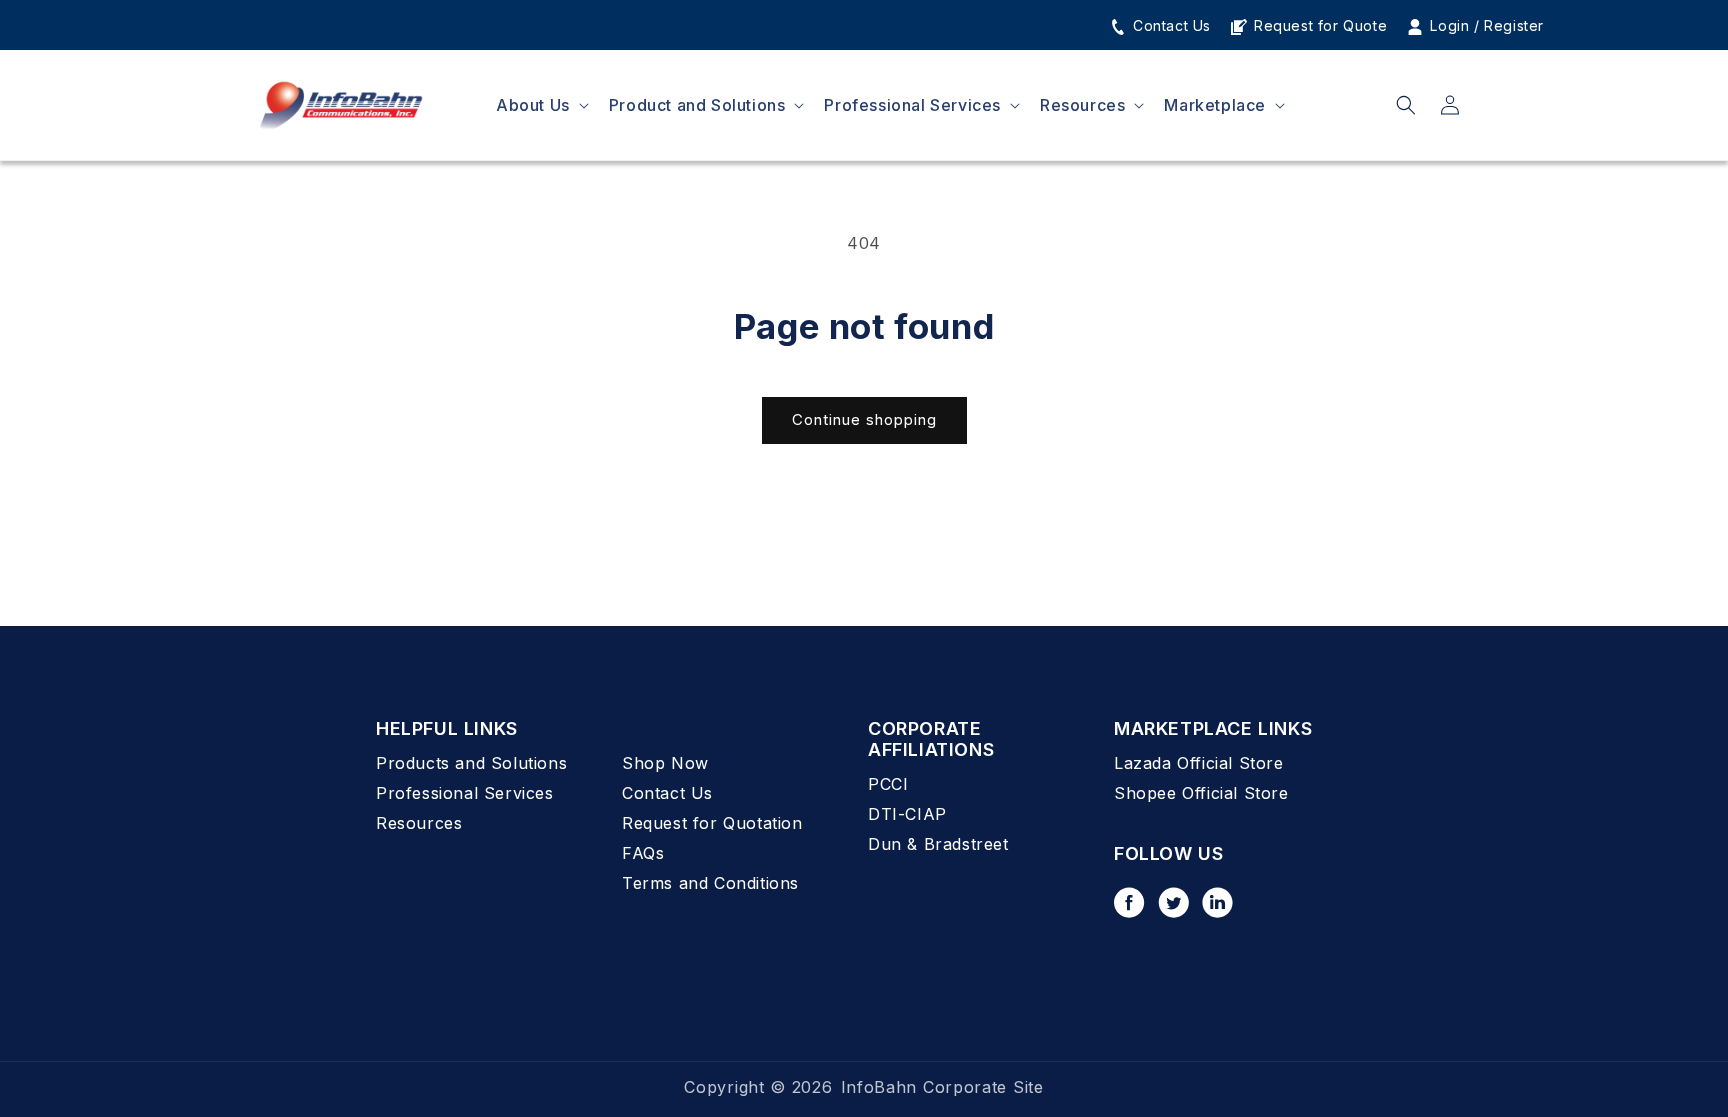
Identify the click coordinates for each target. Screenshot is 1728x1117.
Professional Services (465, 793)
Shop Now (665, 763)
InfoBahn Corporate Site (942, 1087)
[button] (540, 105)
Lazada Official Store (1199, 763)
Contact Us (1169, 25)
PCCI (888, 784)
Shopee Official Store (1201, 793)
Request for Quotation (712, 823)
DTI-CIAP (907, 814)
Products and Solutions (471, 763)
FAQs (643, 853)
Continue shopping (864, 419)
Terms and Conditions (710, 883)
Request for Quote (1318, 25)
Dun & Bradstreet (938, 844)
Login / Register (1485, 25)
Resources (419, 823)
